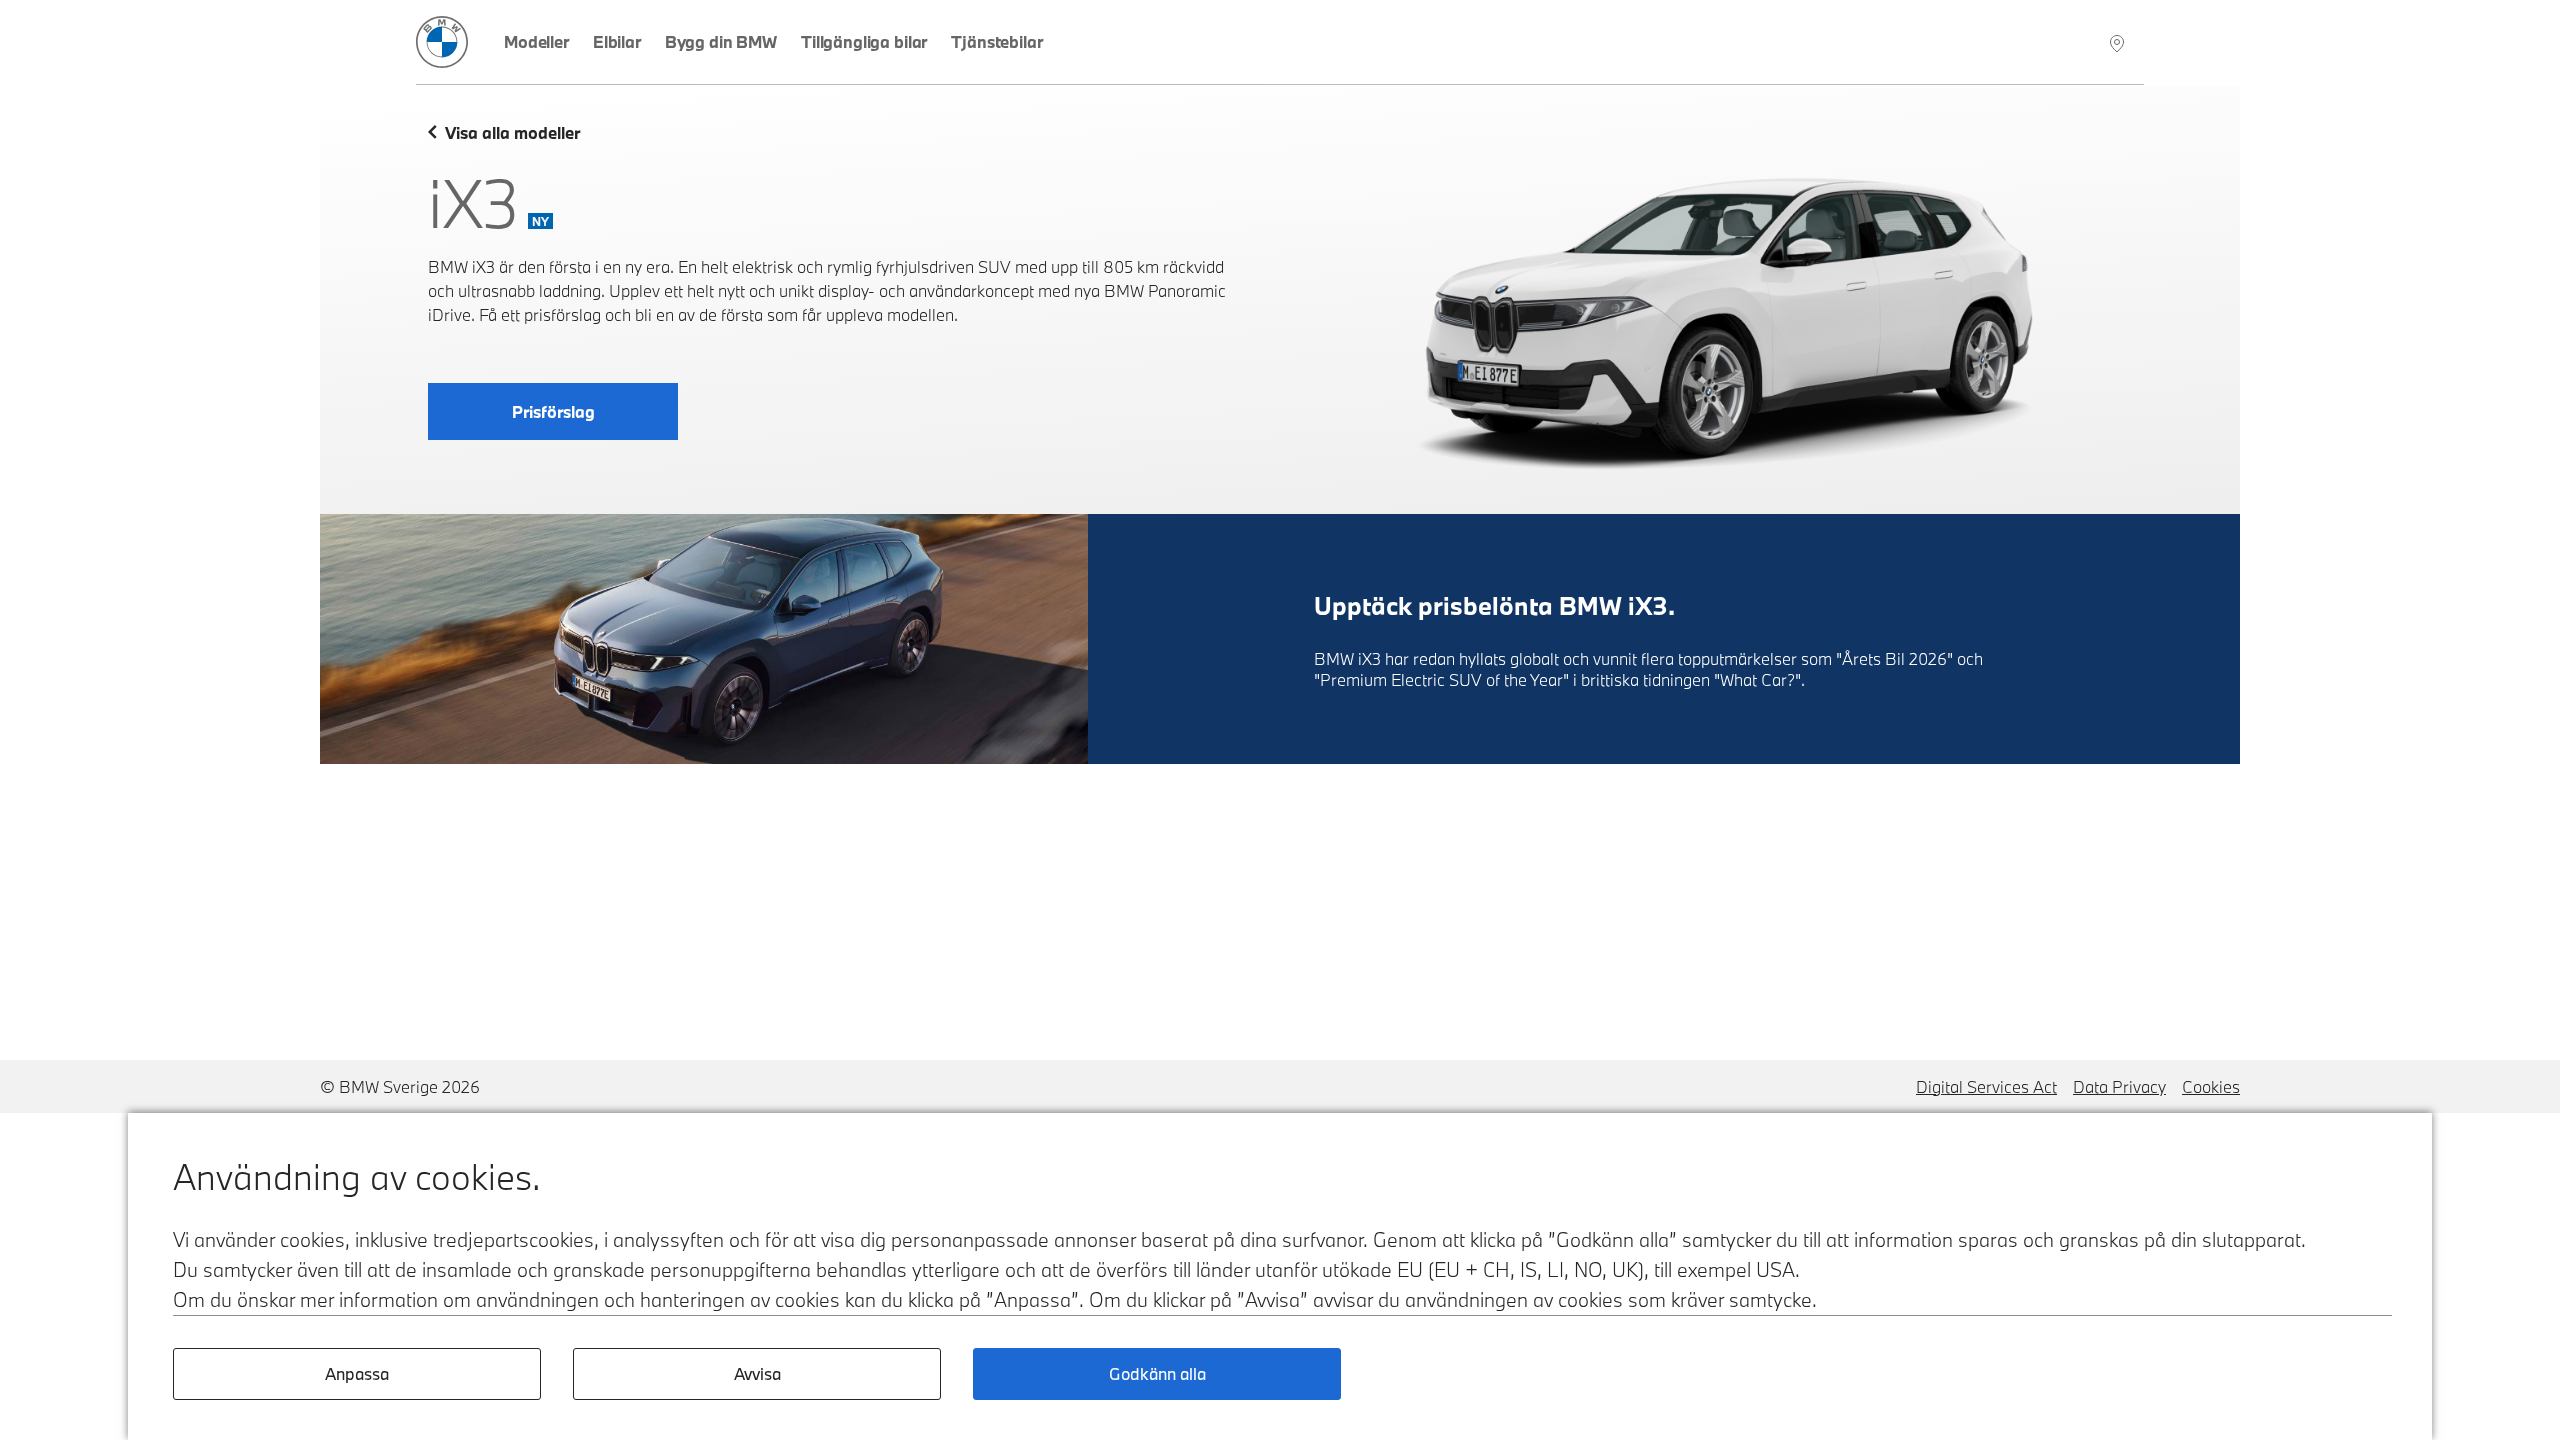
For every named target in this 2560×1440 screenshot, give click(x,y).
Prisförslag (553, 411)
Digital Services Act (1986, 1086)
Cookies (2211, 1086)
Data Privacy (2119, 1086)
